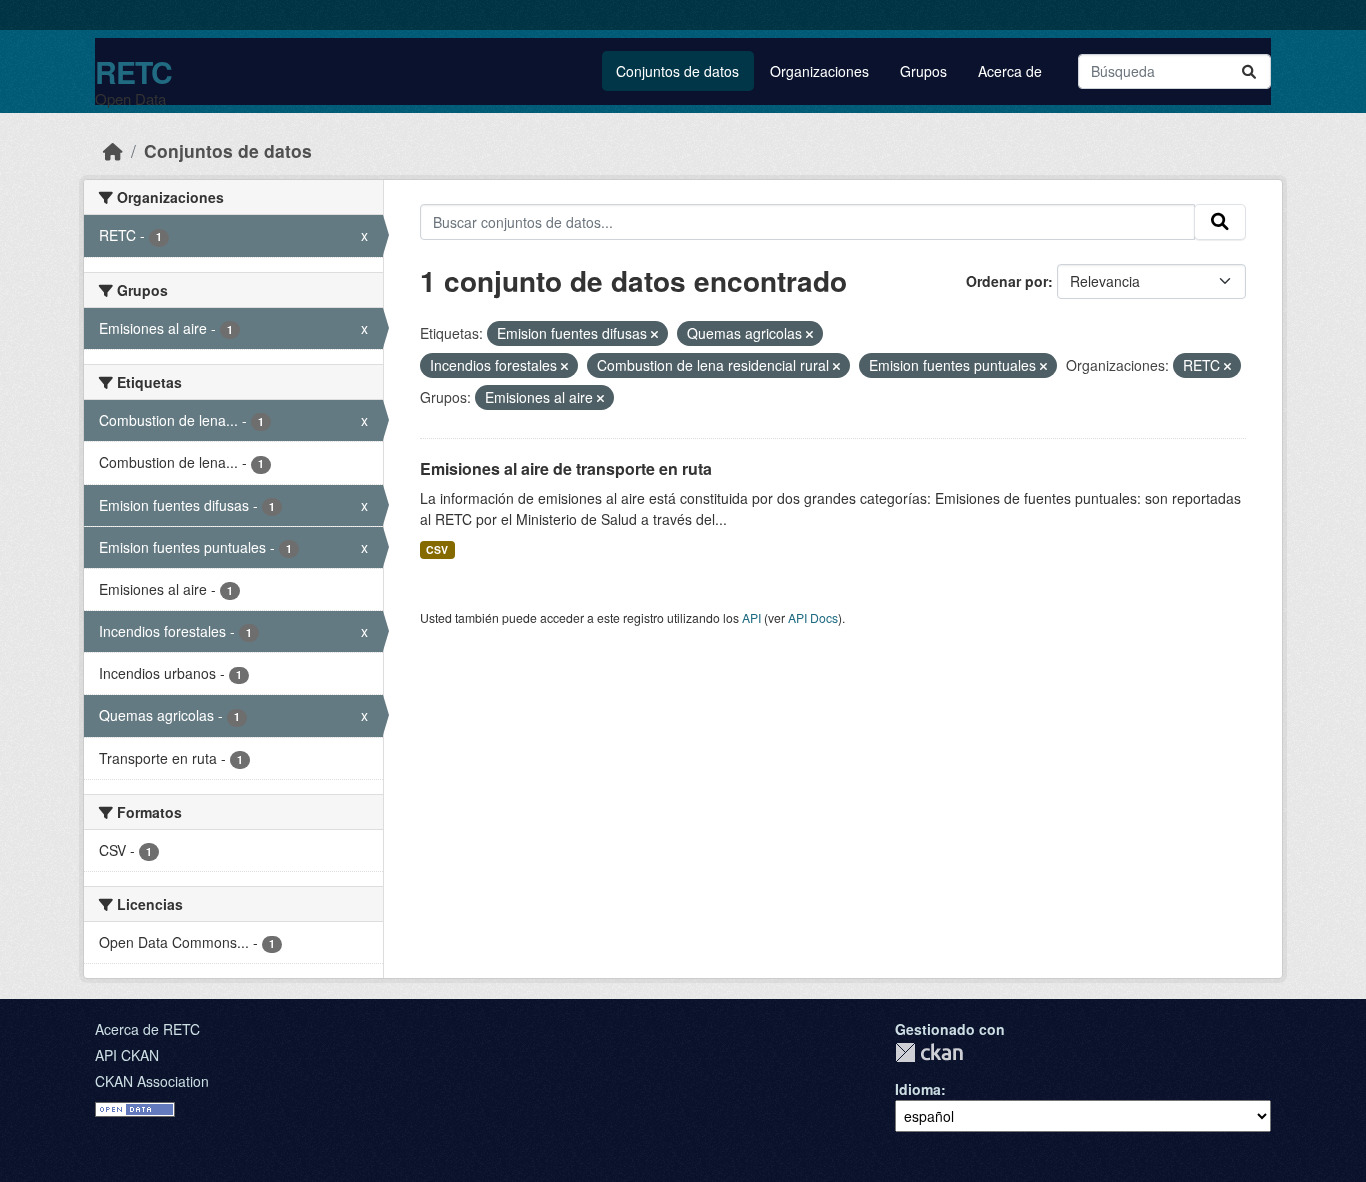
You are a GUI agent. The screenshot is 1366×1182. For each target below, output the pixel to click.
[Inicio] (113, 150)
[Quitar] (654, 334)
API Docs (813, 617)
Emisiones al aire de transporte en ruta (566, 468)
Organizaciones (819, 71)
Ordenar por (1007, 281)
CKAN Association (152, 1081)
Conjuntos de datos (677, 71)
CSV (437, 549)
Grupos (923, 71)
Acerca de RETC (147, 1029)
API (751, 617)
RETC (133, 71)
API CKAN (127, 1055)
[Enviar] (1249, 71)
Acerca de (1010, 71)
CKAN (929, 1052)
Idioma (918, 1089)
